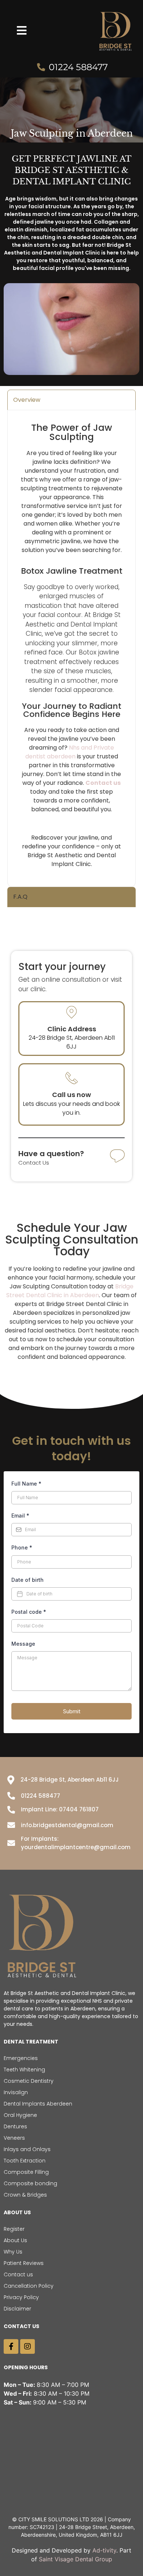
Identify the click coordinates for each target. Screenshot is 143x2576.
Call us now (71, 1095)
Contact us (103, 783)
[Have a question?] (117, 1157)
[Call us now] (71, 1078)
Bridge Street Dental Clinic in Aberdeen (70, 1291)
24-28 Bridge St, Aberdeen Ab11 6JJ (72, 1042)
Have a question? (51, 1154)
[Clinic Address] (71, 1012)
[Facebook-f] (11, 2346)
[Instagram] (27, 2346)
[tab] (71, 400)
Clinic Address (72, 1029)
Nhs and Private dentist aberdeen (70, 752)
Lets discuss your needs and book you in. (71, 1108)
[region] (71, 2513)
